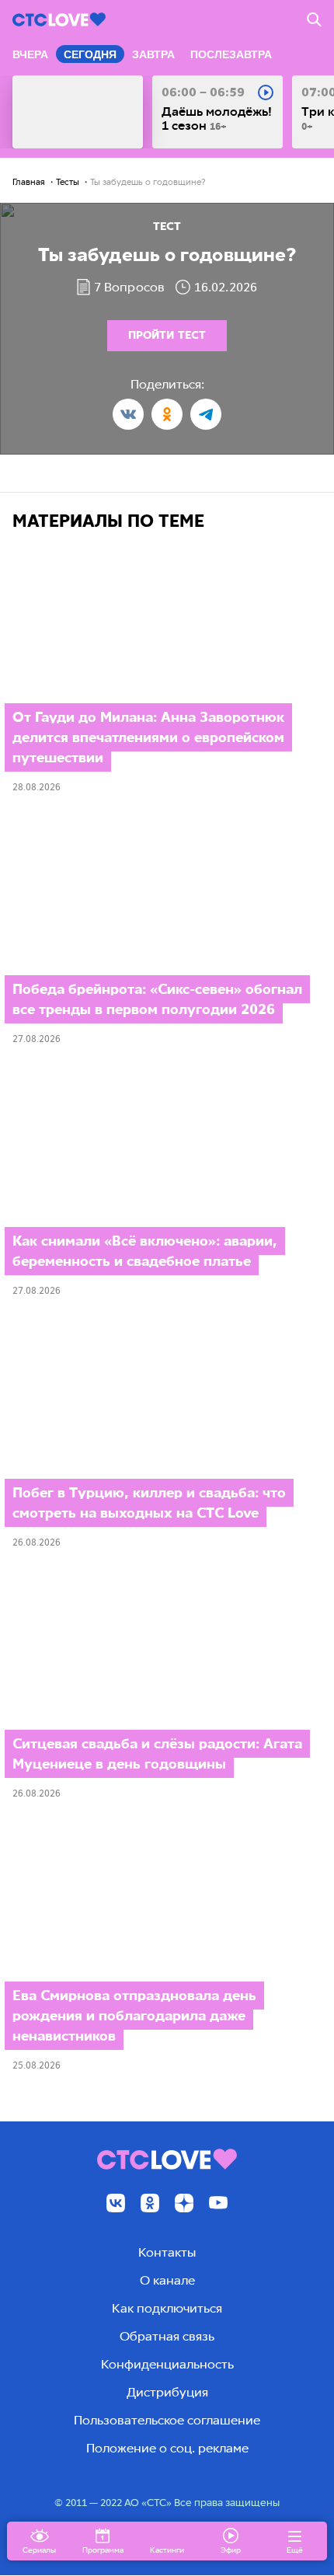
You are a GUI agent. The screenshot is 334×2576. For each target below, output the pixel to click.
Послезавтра (231, 54)
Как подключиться (167, 2308)
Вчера (30, 54)
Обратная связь (167, 2336)
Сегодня (90, 54)
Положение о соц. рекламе (167, 2448)
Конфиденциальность (167, 2364)
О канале (167, 2280)
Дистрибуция (167, 2392)
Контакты (167, 2252)
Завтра (153, 54)
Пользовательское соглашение (167, 2420)
